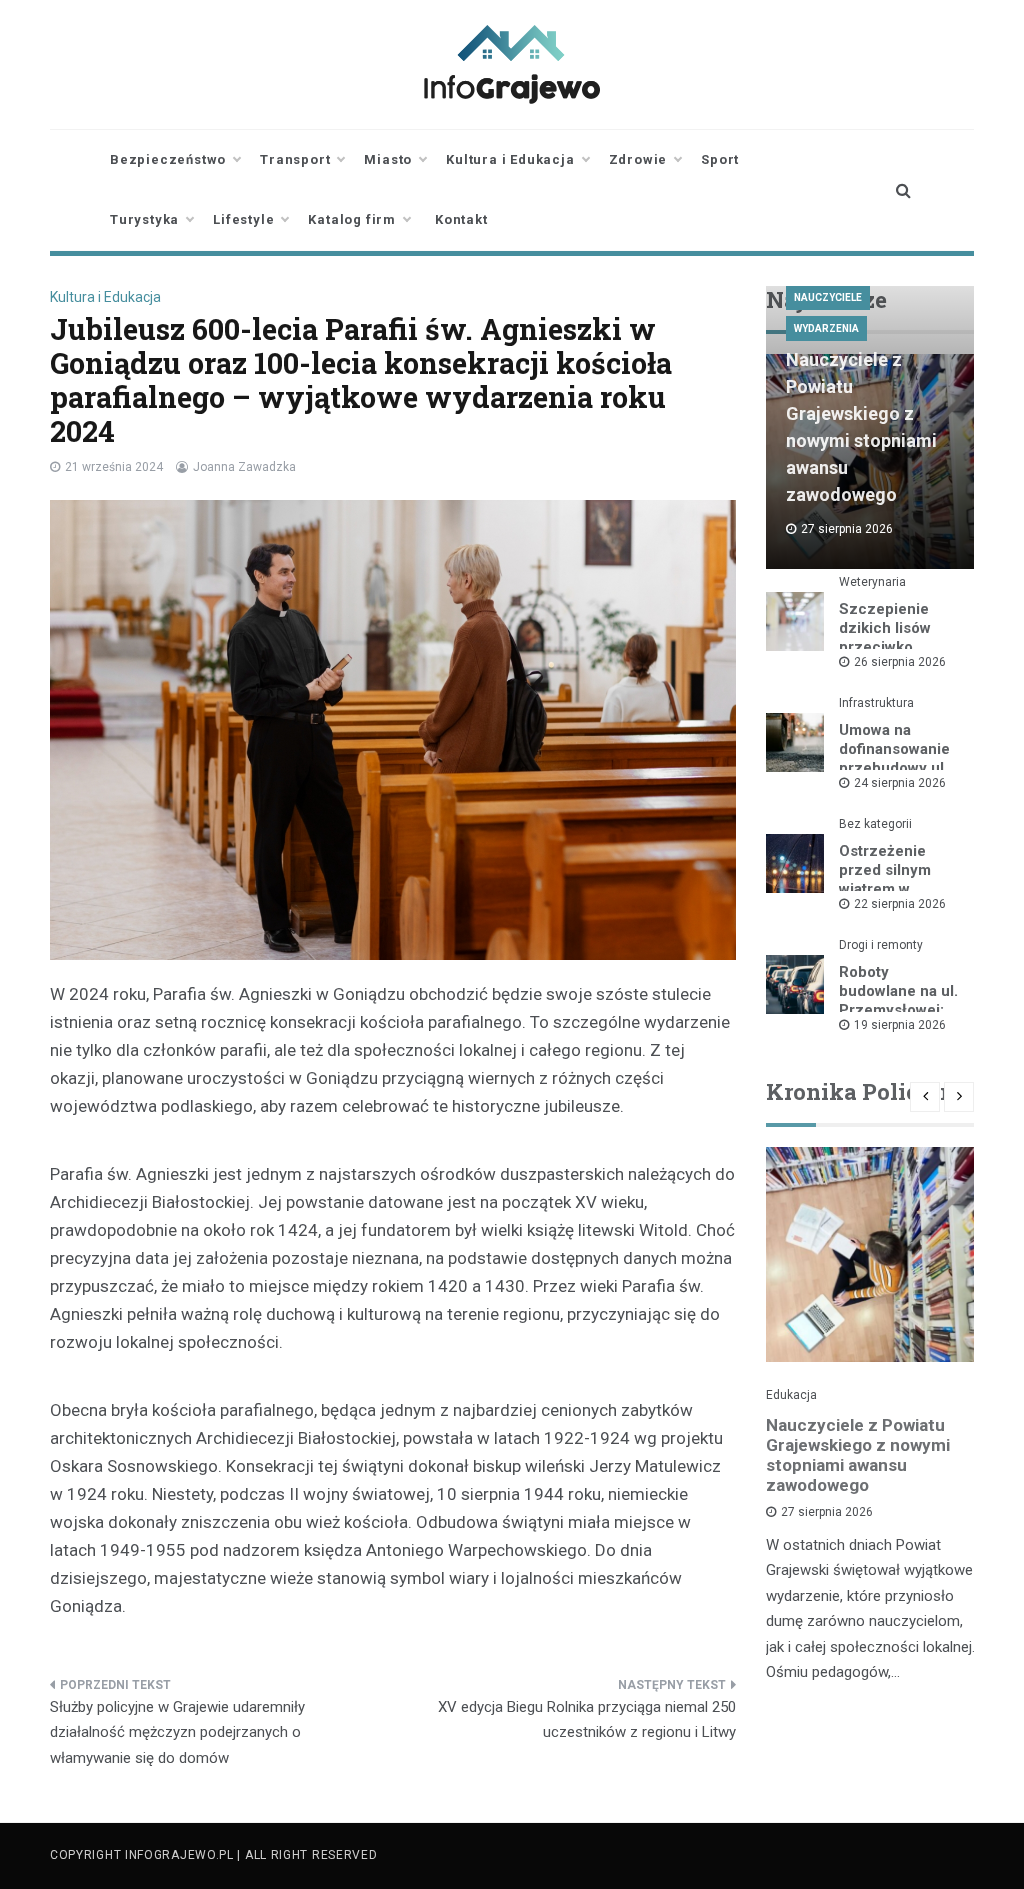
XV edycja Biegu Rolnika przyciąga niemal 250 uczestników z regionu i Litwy (587, 1720)
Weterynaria (872, 582)
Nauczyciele (828, 297)
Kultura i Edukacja (510, 159)
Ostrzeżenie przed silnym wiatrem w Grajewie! (885, 879)
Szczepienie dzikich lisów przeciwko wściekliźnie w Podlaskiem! (890, 647)
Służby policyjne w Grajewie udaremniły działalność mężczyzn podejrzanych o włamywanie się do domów (177, 1732)
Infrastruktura (876, 703)
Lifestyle (243, 219)
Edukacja (791, 1395)
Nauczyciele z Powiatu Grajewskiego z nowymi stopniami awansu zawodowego (858, 1455)
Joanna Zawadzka (244, 467)
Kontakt (461, 219)
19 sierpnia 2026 (900, 1025)
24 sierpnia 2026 (900, 783)
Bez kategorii (875, 824)
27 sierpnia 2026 (827, 1512)
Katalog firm (352, 219)
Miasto (388, 159)
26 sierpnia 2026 (900, 662)
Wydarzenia (826, 328)
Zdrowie (638, 159)
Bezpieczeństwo (168, 159)
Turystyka (144, 219)
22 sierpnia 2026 (900, 904)
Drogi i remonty (881, 945)
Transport (295, 159)
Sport (720, 159)
